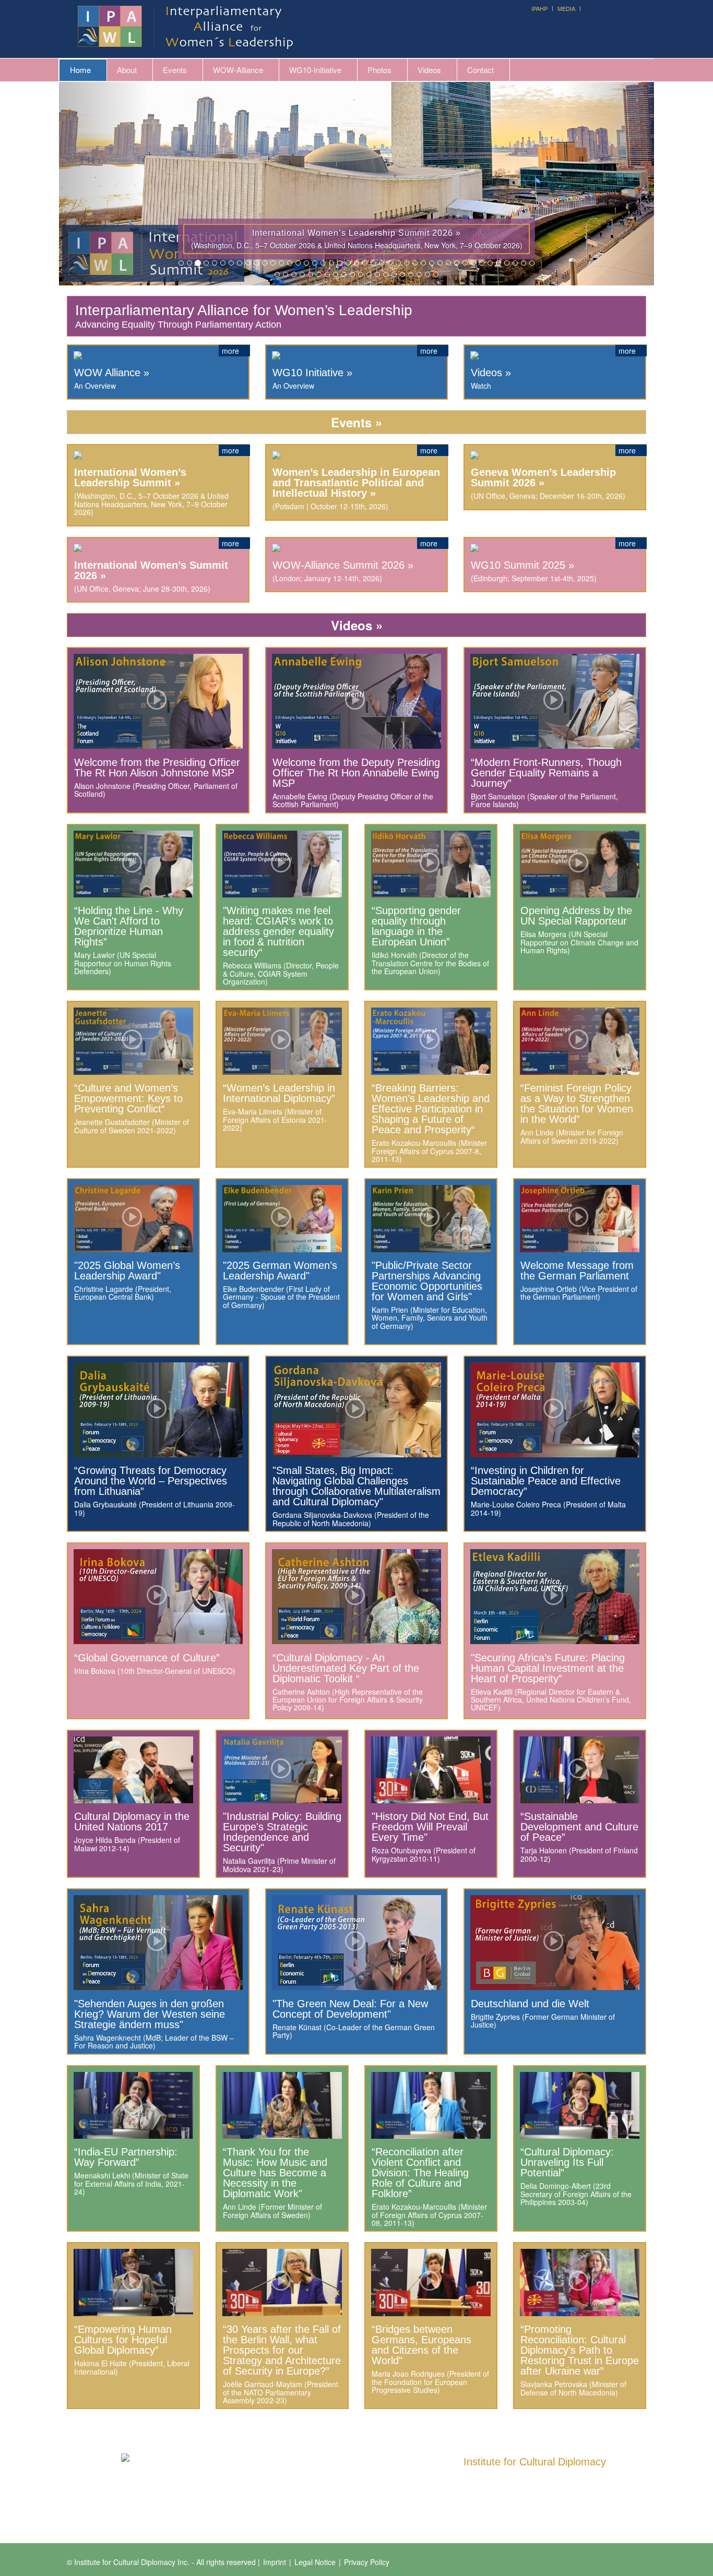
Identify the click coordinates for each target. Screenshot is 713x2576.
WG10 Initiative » (312, 373)
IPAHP (539, 8)
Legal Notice (315, 2562)
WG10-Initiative (315, 70)
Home (80, 70)
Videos (429, 70)
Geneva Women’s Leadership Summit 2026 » (543, 477)
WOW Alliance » (112, 373)
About (127, 70)
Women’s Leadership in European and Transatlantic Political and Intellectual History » (356, 483)
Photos (379, 70)
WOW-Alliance (238, 70)
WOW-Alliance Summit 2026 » (343, 565)
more (231, 351)
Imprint (275, 2562)
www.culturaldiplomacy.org (507, 2516)
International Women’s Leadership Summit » (130, 477)
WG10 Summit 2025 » (522, 565)
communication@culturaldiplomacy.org (550, 2504)
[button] (104, 184)
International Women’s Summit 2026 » (151, 570)
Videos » (491, 373)
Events (175, 70)
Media (566, 8)
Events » (356, 422)
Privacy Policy (367, 2562)
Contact (480, 70)
